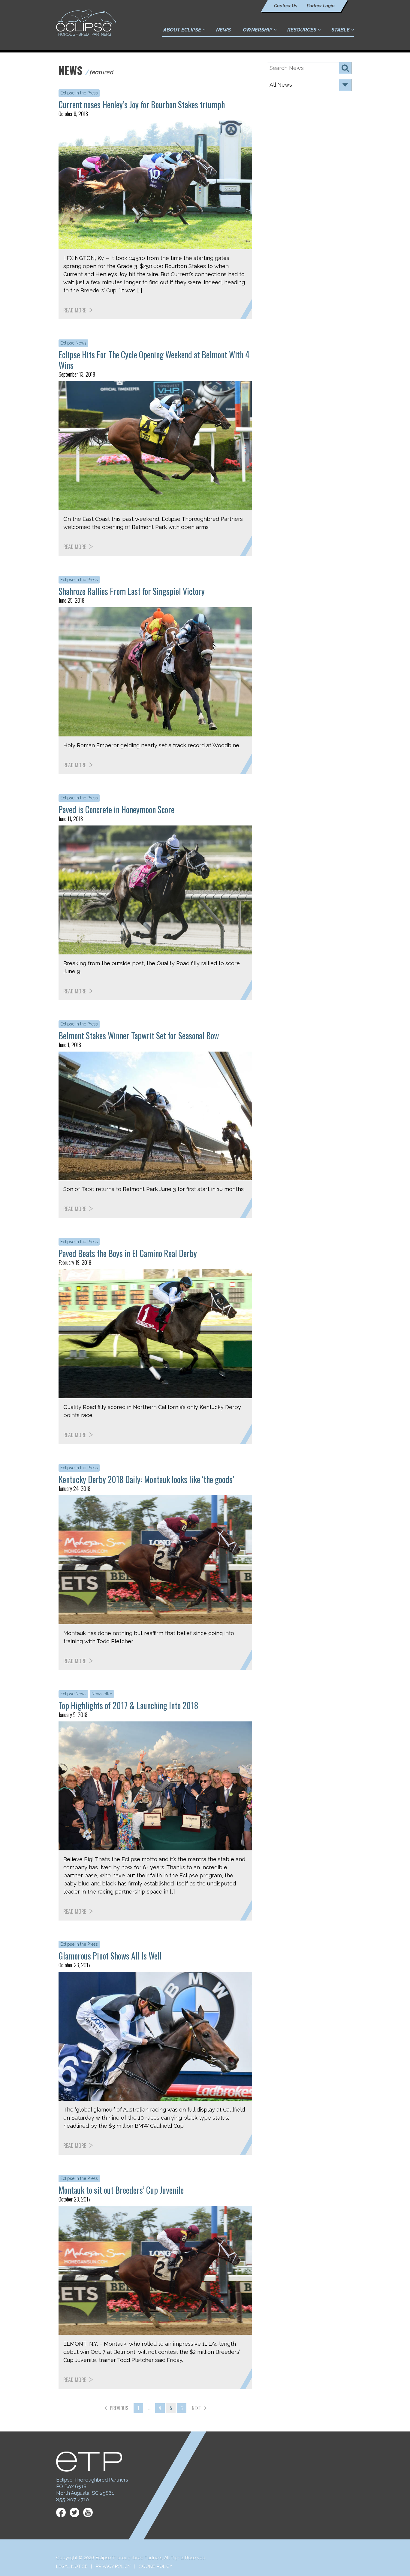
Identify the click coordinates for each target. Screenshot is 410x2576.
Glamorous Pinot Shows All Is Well (110, 1956)
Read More (75, 310)
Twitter (74, 2512)
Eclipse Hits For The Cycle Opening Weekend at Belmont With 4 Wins (154, 360)
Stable (341, 30)
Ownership (258, 30)
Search (345, 68)
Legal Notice (72, 2566)
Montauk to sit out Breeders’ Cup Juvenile (121, 2190)
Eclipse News (73, 343)
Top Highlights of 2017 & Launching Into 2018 (128, 1705)
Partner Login (321, 6)
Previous (119, 2408)
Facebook (61, 2512)
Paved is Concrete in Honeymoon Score (116, 809)
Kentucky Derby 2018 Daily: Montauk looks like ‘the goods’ (146, 1479)
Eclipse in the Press (79, 93)
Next (196, 2408)
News (223, 30)
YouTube (88, 2512)
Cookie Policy (155, 2566)
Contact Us (286, 6)
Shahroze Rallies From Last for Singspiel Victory (132, 591)
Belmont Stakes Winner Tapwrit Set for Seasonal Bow (139, 1036)
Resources (302, 30)
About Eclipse (182, 30)
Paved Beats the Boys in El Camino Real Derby (128, 1253)
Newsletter (102, 1694)
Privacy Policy (113, 2566)
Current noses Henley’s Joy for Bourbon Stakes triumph (142, 104)
